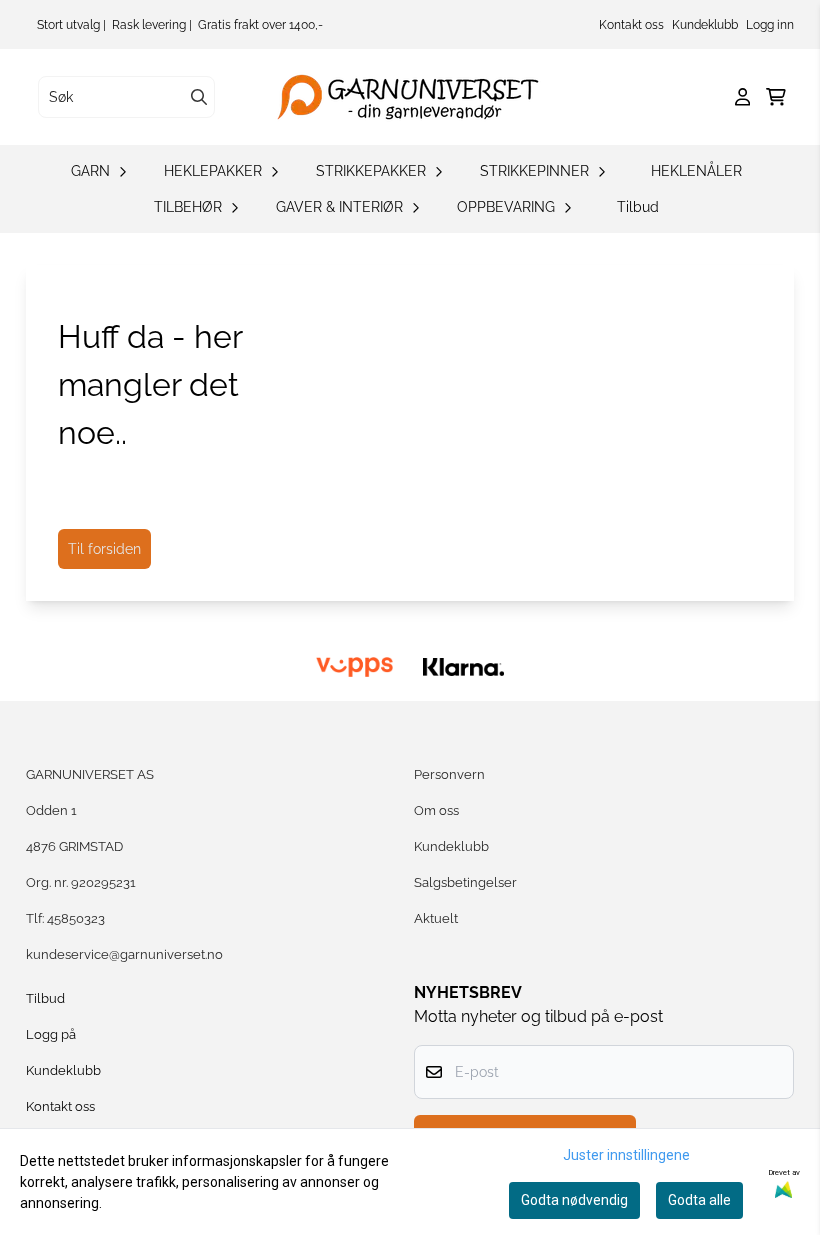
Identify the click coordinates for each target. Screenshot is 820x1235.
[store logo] (416, 97)
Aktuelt (436, 918)
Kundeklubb (705, 25)
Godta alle (699, 1200)
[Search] (199, 97)
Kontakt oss (631, 25)
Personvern (449, 774)
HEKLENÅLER (696, 171)
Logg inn (770, 25)
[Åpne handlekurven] (776, 97)
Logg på (51, 1034)
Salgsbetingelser (465, 882)
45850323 (76, 918)
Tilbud (638, 207)
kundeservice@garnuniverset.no (124, 954)
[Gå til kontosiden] (742, 97)
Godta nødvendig (574, 1200)
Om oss (436, 810)
